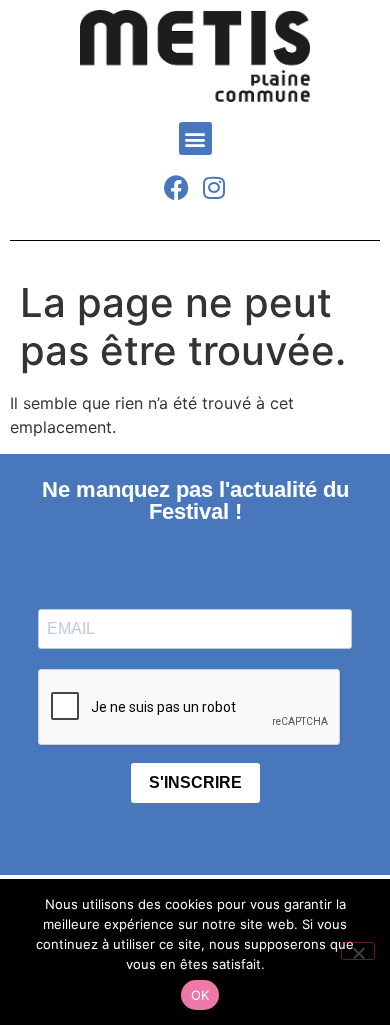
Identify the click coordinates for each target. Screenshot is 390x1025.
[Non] (358, 951)
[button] (195, 138)
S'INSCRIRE (195, 782)
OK (200, 995)
